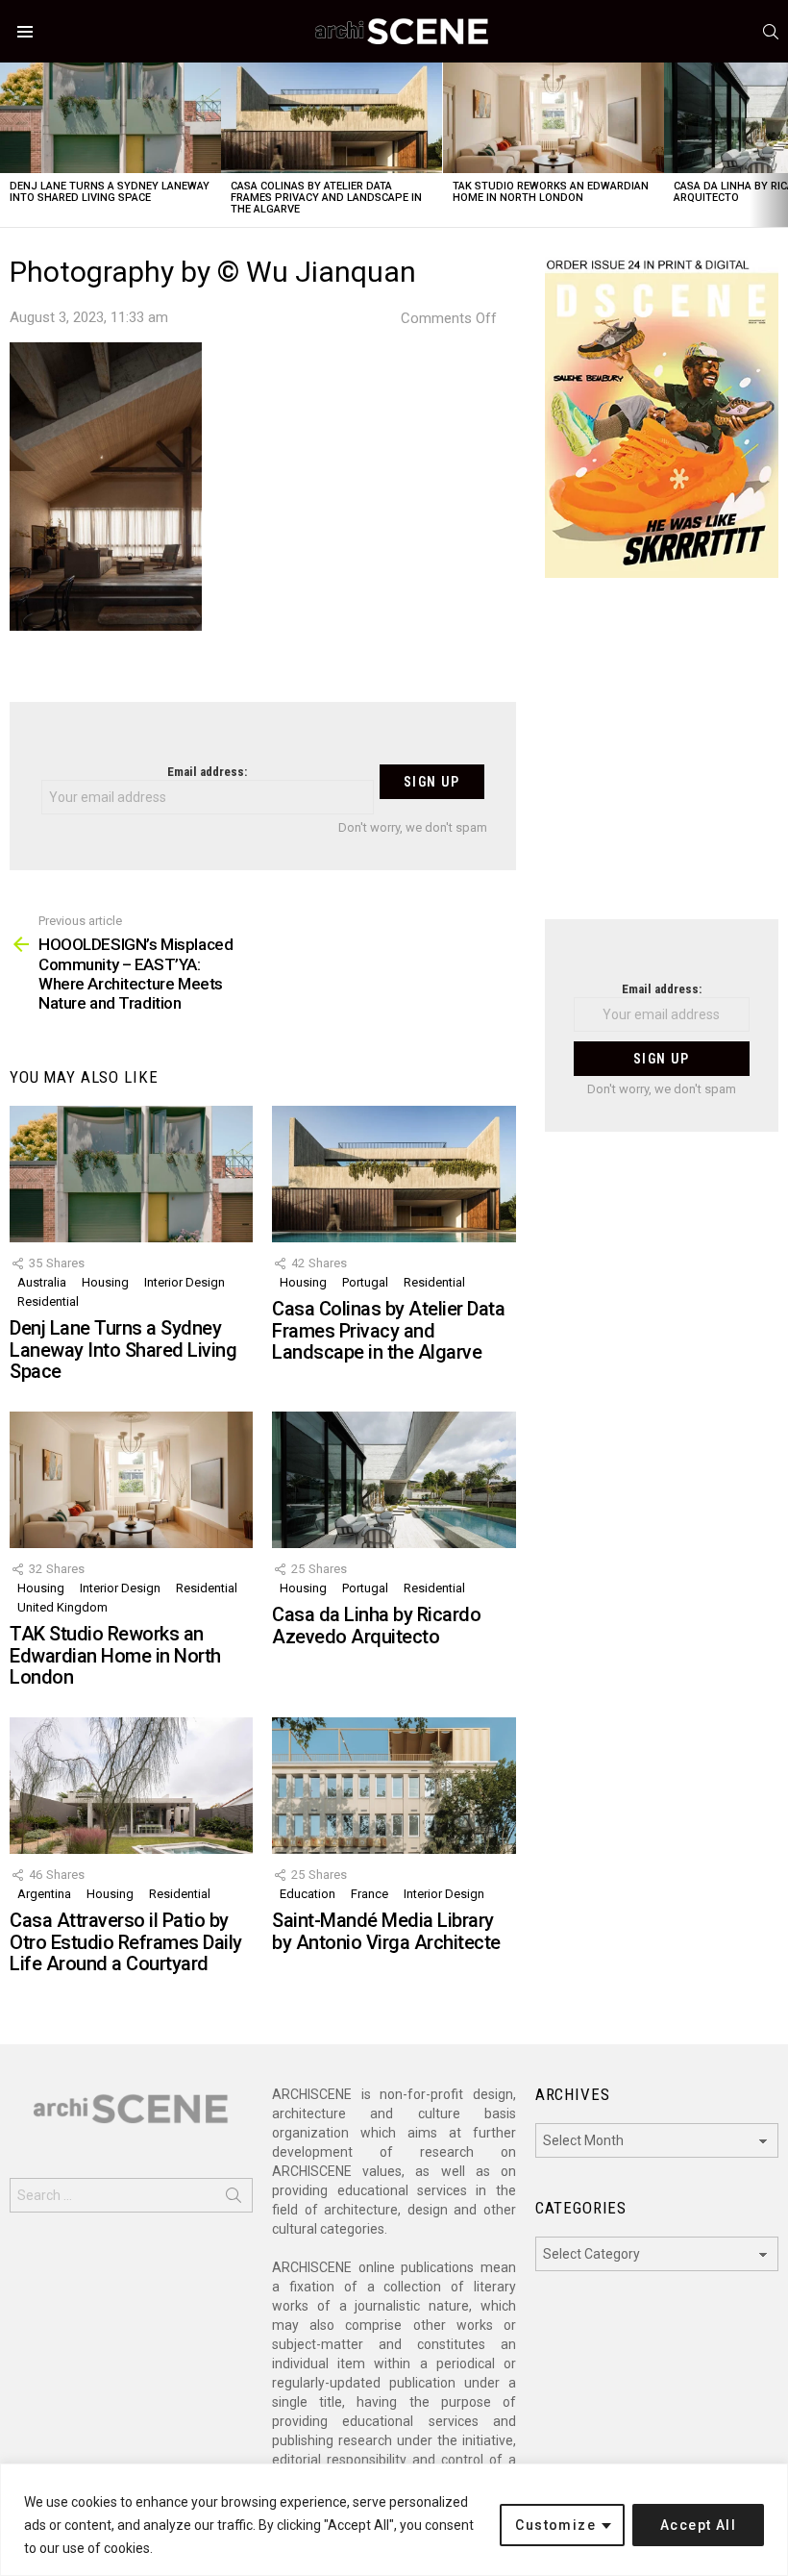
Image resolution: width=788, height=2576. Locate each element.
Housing (105, 1282)
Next (778, 145)
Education (308, 1894)
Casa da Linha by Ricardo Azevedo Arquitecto (376, 1626)
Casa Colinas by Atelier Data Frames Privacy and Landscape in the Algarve (326, 198)
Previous (10, 145)
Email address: (207, 772)
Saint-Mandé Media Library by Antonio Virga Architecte (386, 1931)
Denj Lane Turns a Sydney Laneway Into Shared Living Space (110, 192)
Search (234, 2199)
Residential (48, 1301)
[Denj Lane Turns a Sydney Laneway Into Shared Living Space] (111, 118)
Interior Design (185, 1282)
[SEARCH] (771, 32)
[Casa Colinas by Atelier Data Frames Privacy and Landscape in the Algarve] (332, 118)
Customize (555, 2525)
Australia (42, 1282)
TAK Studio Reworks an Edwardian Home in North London (551, 192)
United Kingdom (62, 1607)
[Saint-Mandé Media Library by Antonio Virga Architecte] (394, 1786)
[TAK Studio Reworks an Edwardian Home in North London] (554, 118)
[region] (394, 2520)
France (369, 1894)
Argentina (44, 1894)
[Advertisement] (662, 761)
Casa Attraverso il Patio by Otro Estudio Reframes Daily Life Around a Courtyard (126, 1942)
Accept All (698, 2525)
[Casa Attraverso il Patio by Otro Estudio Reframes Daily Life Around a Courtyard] (131, 1786)
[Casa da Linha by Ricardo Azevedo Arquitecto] (394, 1480)
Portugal (365, 1282)
